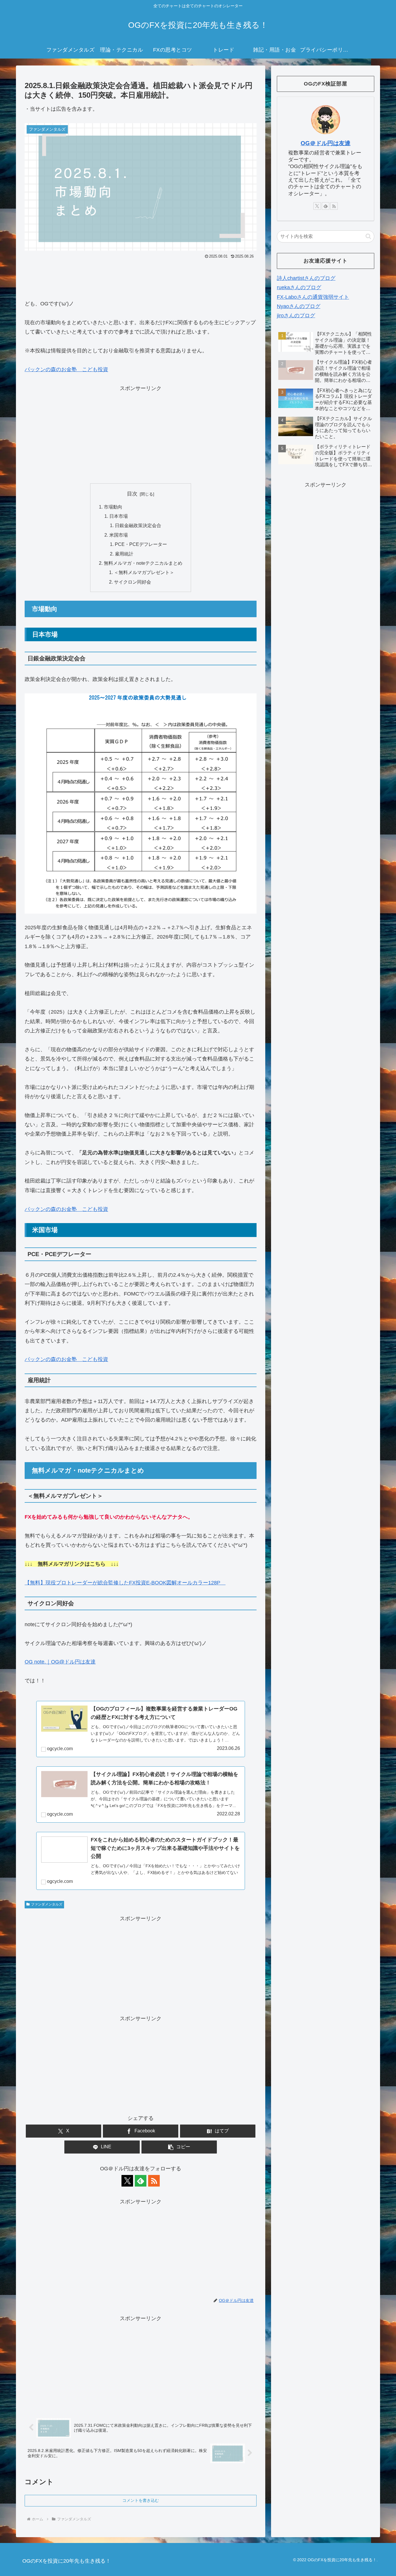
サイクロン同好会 (132, 582)
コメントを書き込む (141, 2500)
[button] (179, 2147)
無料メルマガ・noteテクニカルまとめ (143, 563)
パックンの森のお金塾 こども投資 (66, 369)
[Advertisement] (141, 277)
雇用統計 (124, 554)
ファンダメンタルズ (47, 1904)
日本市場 (119, 516)
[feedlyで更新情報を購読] (141, 2181)
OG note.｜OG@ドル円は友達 (60, 1662)
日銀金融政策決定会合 (138, 525)
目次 (132, 494)
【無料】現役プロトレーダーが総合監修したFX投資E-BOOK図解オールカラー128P (125, 1583)
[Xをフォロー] (127, 2181)
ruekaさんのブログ (299, 287)
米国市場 (119, 535)
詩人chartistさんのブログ (306, 278)
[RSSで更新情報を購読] (154, 2181)
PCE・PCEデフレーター (141, 544)
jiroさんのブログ (296, 316)
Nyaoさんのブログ (299, 306)
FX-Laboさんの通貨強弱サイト (313, 297)
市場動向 (113, 507)
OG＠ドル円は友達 (326, 143)
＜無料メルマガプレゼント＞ (144, 572)
